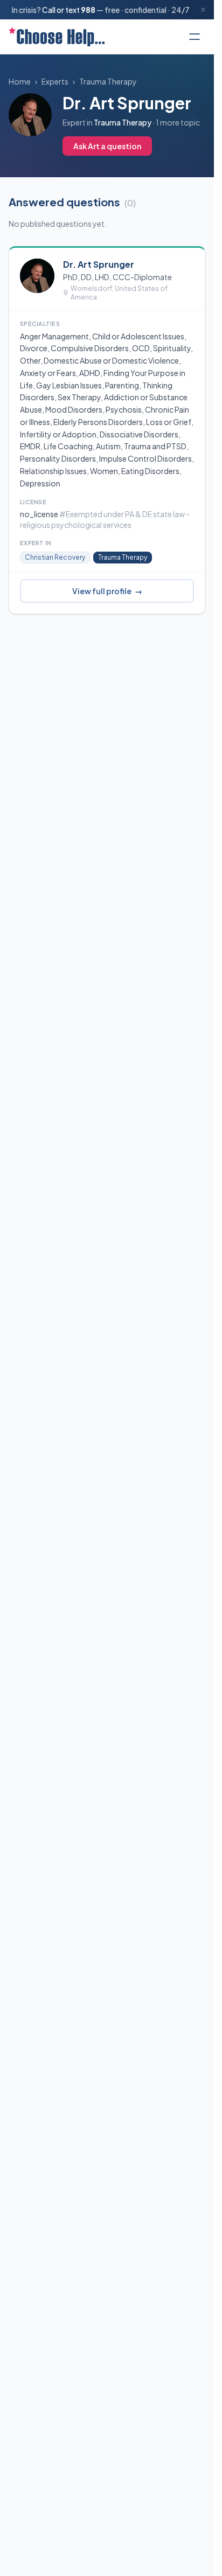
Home (20, 81)
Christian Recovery (55, 557)
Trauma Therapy (108, 81)
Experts (55, 81)
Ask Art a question (107, 146)
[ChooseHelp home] (57, 37)
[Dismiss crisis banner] (203, 10)
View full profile (107, 591)
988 (88, 10)
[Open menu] (195, 37)
